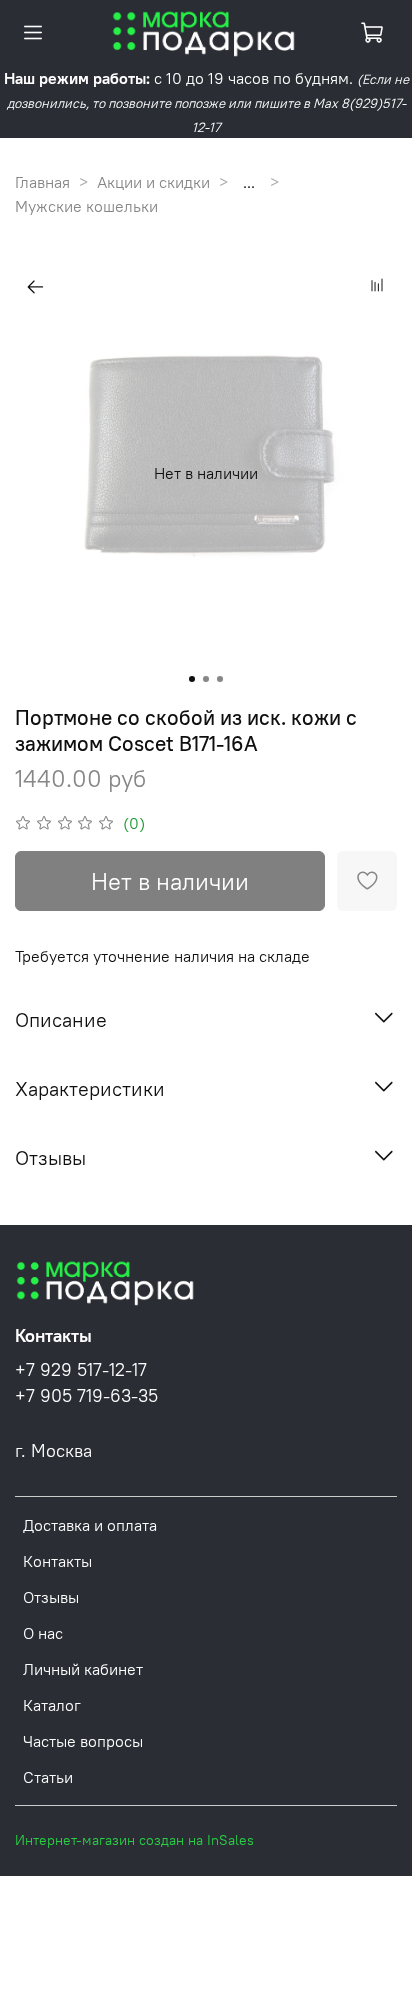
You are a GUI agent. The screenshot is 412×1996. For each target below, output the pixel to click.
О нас (43, 1633)
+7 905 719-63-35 (86, 1396)
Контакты (57, 1561)
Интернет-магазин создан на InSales (134, 1840)
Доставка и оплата (90, 1525)
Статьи (48, 1777)
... (249, 182)
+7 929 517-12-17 (81, 1370)
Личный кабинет (83, 1669)
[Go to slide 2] (206, 679)
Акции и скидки (153, 182)
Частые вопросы (83, 1741)
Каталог (52, 1705)
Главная (42, 182)
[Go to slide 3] (220, 679)
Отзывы (51, 1597)
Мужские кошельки (86, 206)
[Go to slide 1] (192, 679)
